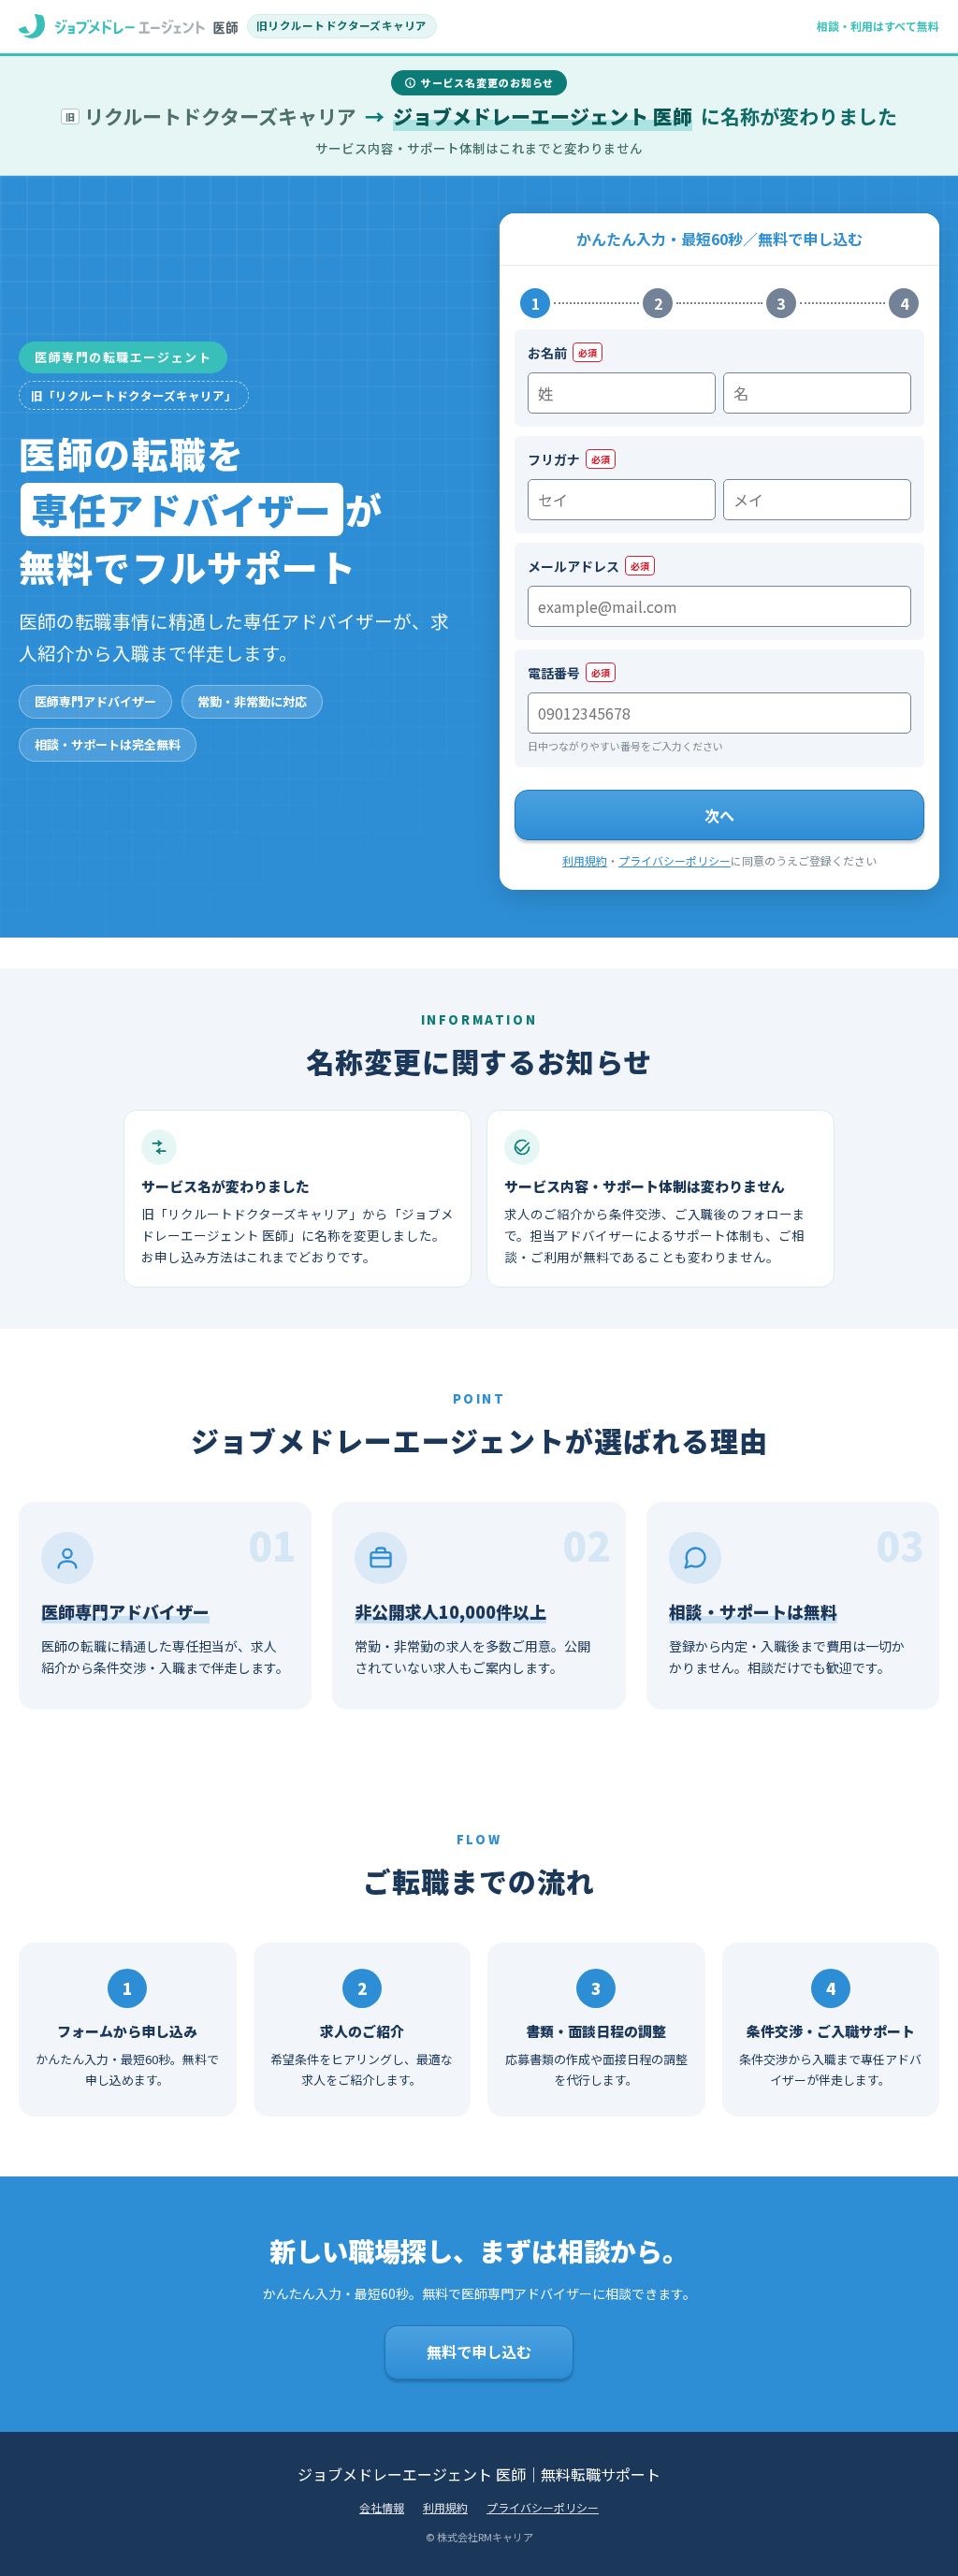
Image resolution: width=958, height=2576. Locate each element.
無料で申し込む (479, 2351)
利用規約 (585, 860)
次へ (719, 815)
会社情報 (382, 2507)
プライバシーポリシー (675, 860)
